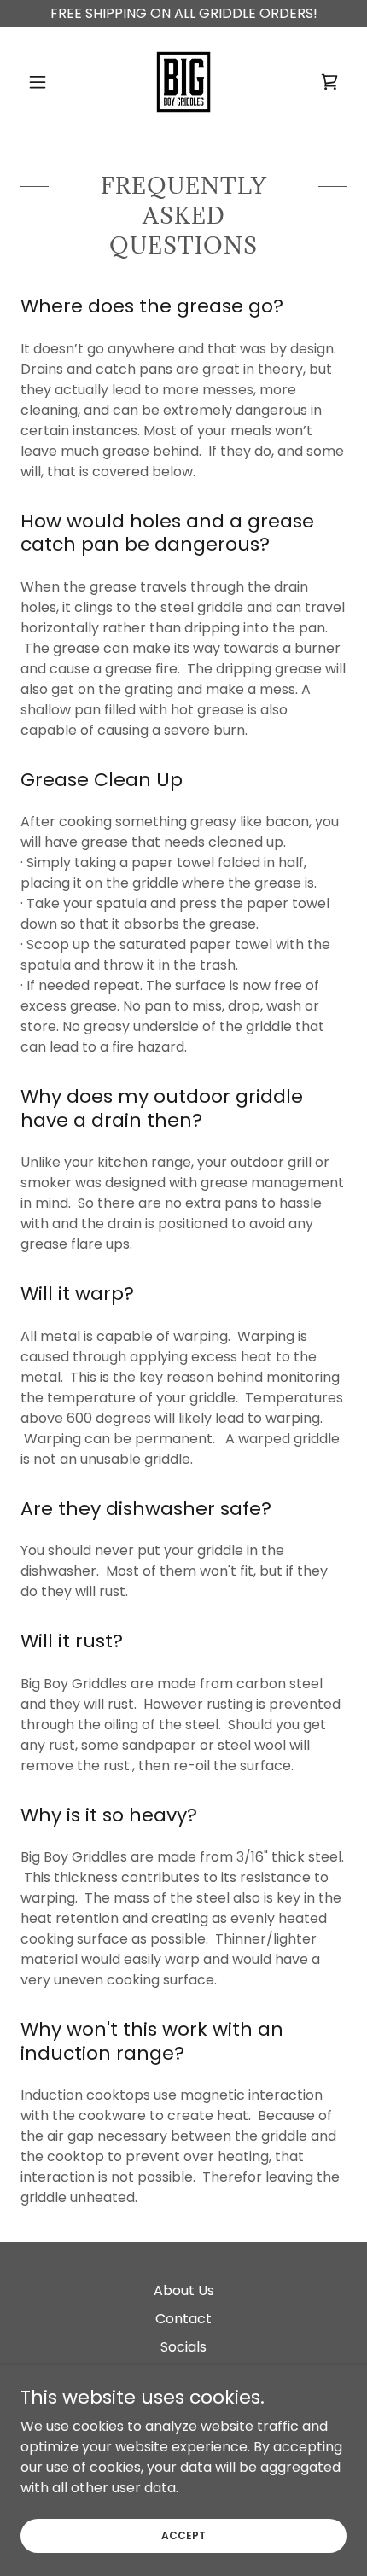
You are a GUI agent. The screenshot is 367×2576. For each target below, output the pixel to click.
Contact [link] (183, 2319)
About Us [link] (184, 2290)
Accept (183, 2535)
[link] (183, 82)
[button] (45, 82)
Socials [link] (183, 2347)
